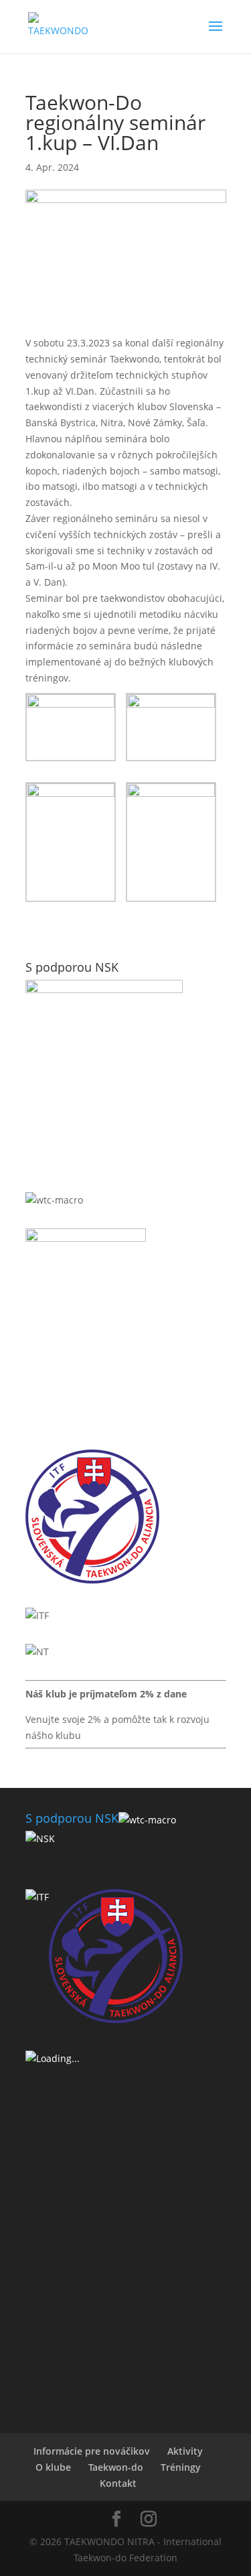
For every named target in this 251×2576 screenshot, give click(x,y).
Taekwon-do (116, 2467)
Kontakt (118, 2483)
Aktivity (185, 2451)
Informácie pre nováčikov (92, 2451)
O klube (53, 2467)
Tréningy (181, 2467)
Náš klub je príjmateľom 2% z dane (106, 1694)
